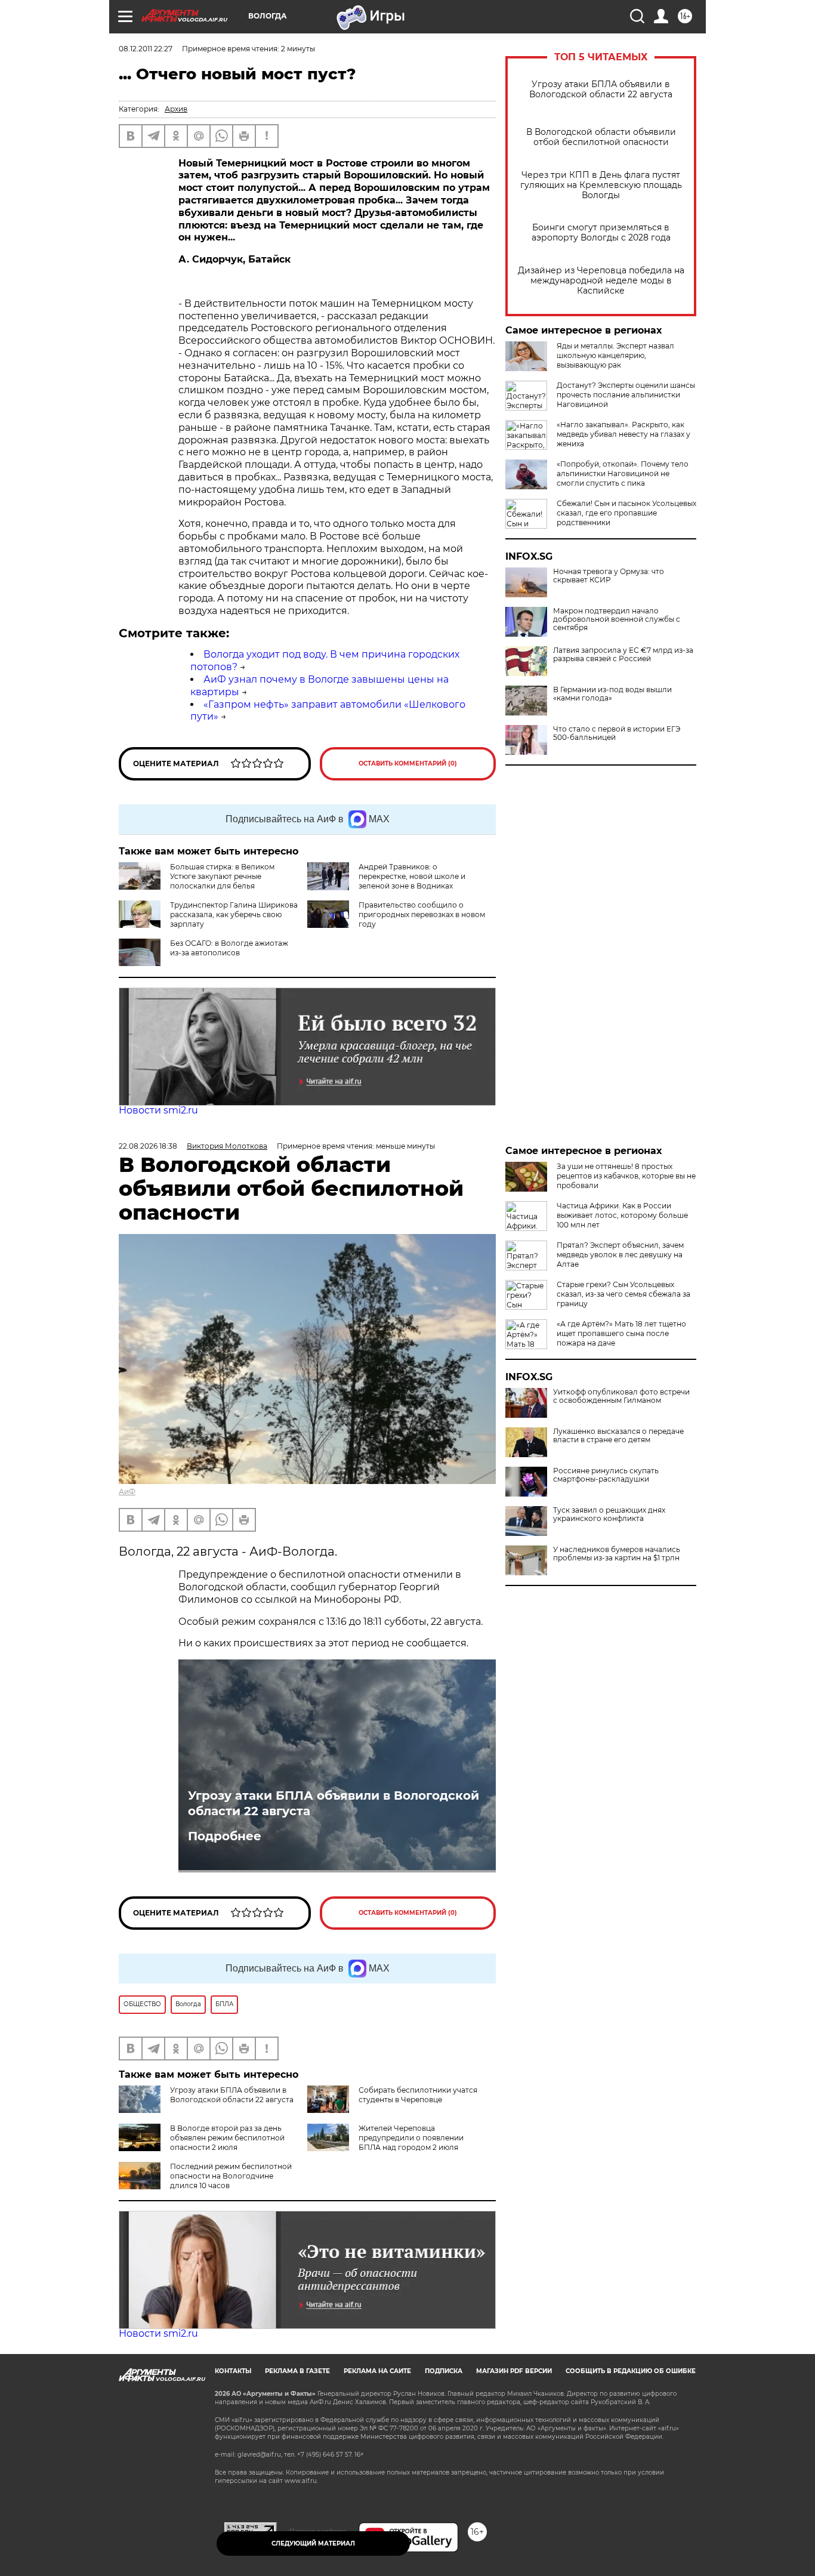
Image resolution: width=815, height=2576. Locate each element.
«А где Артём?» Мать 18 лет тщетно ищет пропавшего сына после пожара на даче (621, 1333)
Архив (176, 109)
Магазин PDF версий (514, 2371)
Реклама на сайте (377, 2371)
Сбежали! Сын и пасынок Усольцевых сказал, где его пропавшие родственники (626, 513)
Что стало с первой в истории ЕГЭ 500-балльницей (617, 733)
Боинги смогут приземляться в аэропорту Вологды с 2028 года (601, 233)
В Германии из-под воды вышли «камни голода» (612, 694)
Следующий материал (313, 2543)
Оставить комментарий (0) (408, 763)
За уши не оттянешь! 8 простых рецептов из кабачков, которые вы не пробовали (626, 1176)
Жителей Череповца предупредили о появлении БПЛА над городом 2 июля (411, 2138)
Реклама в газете (297, 2371)
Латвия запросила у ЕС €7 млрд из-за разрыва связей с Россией (623, 655)
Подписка (444, 2371)
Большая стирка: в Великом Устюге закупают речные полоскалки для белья (222, 876)
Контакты (233, 2371)
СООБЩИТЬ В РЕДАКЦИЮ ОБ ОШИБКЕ (631, 2371)
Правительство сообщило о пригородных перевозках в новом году (422, 914)
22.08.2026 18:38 (148, 1146)
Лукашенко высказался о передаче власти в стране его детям (618, 1436)
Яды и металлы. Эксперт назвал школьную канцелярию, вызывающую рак (615, 355)
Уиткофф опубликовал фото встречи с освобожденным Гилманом (621, 1396)
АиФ (127, 1491)
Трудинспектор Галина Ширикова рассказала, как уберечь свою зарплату (234, 914)
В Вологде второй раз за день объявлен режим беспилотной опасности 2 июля (227, 2138)
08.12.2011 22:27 (146, 49)
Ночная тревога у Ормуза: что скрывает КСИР (609, 576)
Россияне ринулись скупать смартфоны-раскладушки (606, 1475)
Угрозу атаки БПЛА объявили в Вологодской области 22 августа (601, 90)
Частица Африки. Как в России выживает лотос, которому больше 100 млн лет (622, 1215)
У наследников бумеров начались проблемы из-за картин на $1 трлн (617, 1554)
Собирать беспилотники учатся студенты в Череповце (418, 2095)
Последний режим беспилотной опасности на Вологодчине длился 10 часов (231, 2176)
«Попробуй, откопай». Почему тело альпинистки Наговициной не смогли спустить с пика (623, 473)
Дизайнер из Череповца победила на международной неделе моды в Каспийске (601, 281)
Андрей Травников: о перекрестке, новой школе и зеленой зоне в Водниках (412, 876)
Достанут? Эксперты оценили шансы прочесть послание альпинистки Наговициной (626, 395)
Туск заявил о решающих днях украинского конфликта (609, 1514)
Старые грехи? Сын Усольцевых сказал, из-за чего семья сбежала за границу (623, 1294)
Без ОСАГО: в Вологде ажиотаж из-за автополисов (229, 948)
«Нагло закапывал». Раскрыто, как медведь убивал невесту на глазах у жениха (623, 434)
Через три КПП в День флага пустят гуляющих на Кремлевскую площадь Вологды (601, 185)
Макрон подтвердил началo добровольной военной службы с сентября (617, 619)
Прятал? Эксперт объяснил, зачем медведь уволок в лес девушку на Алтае (620, 1255)
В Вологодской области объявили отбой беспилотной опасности (601, 137)
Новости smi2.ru (158, 1110)
